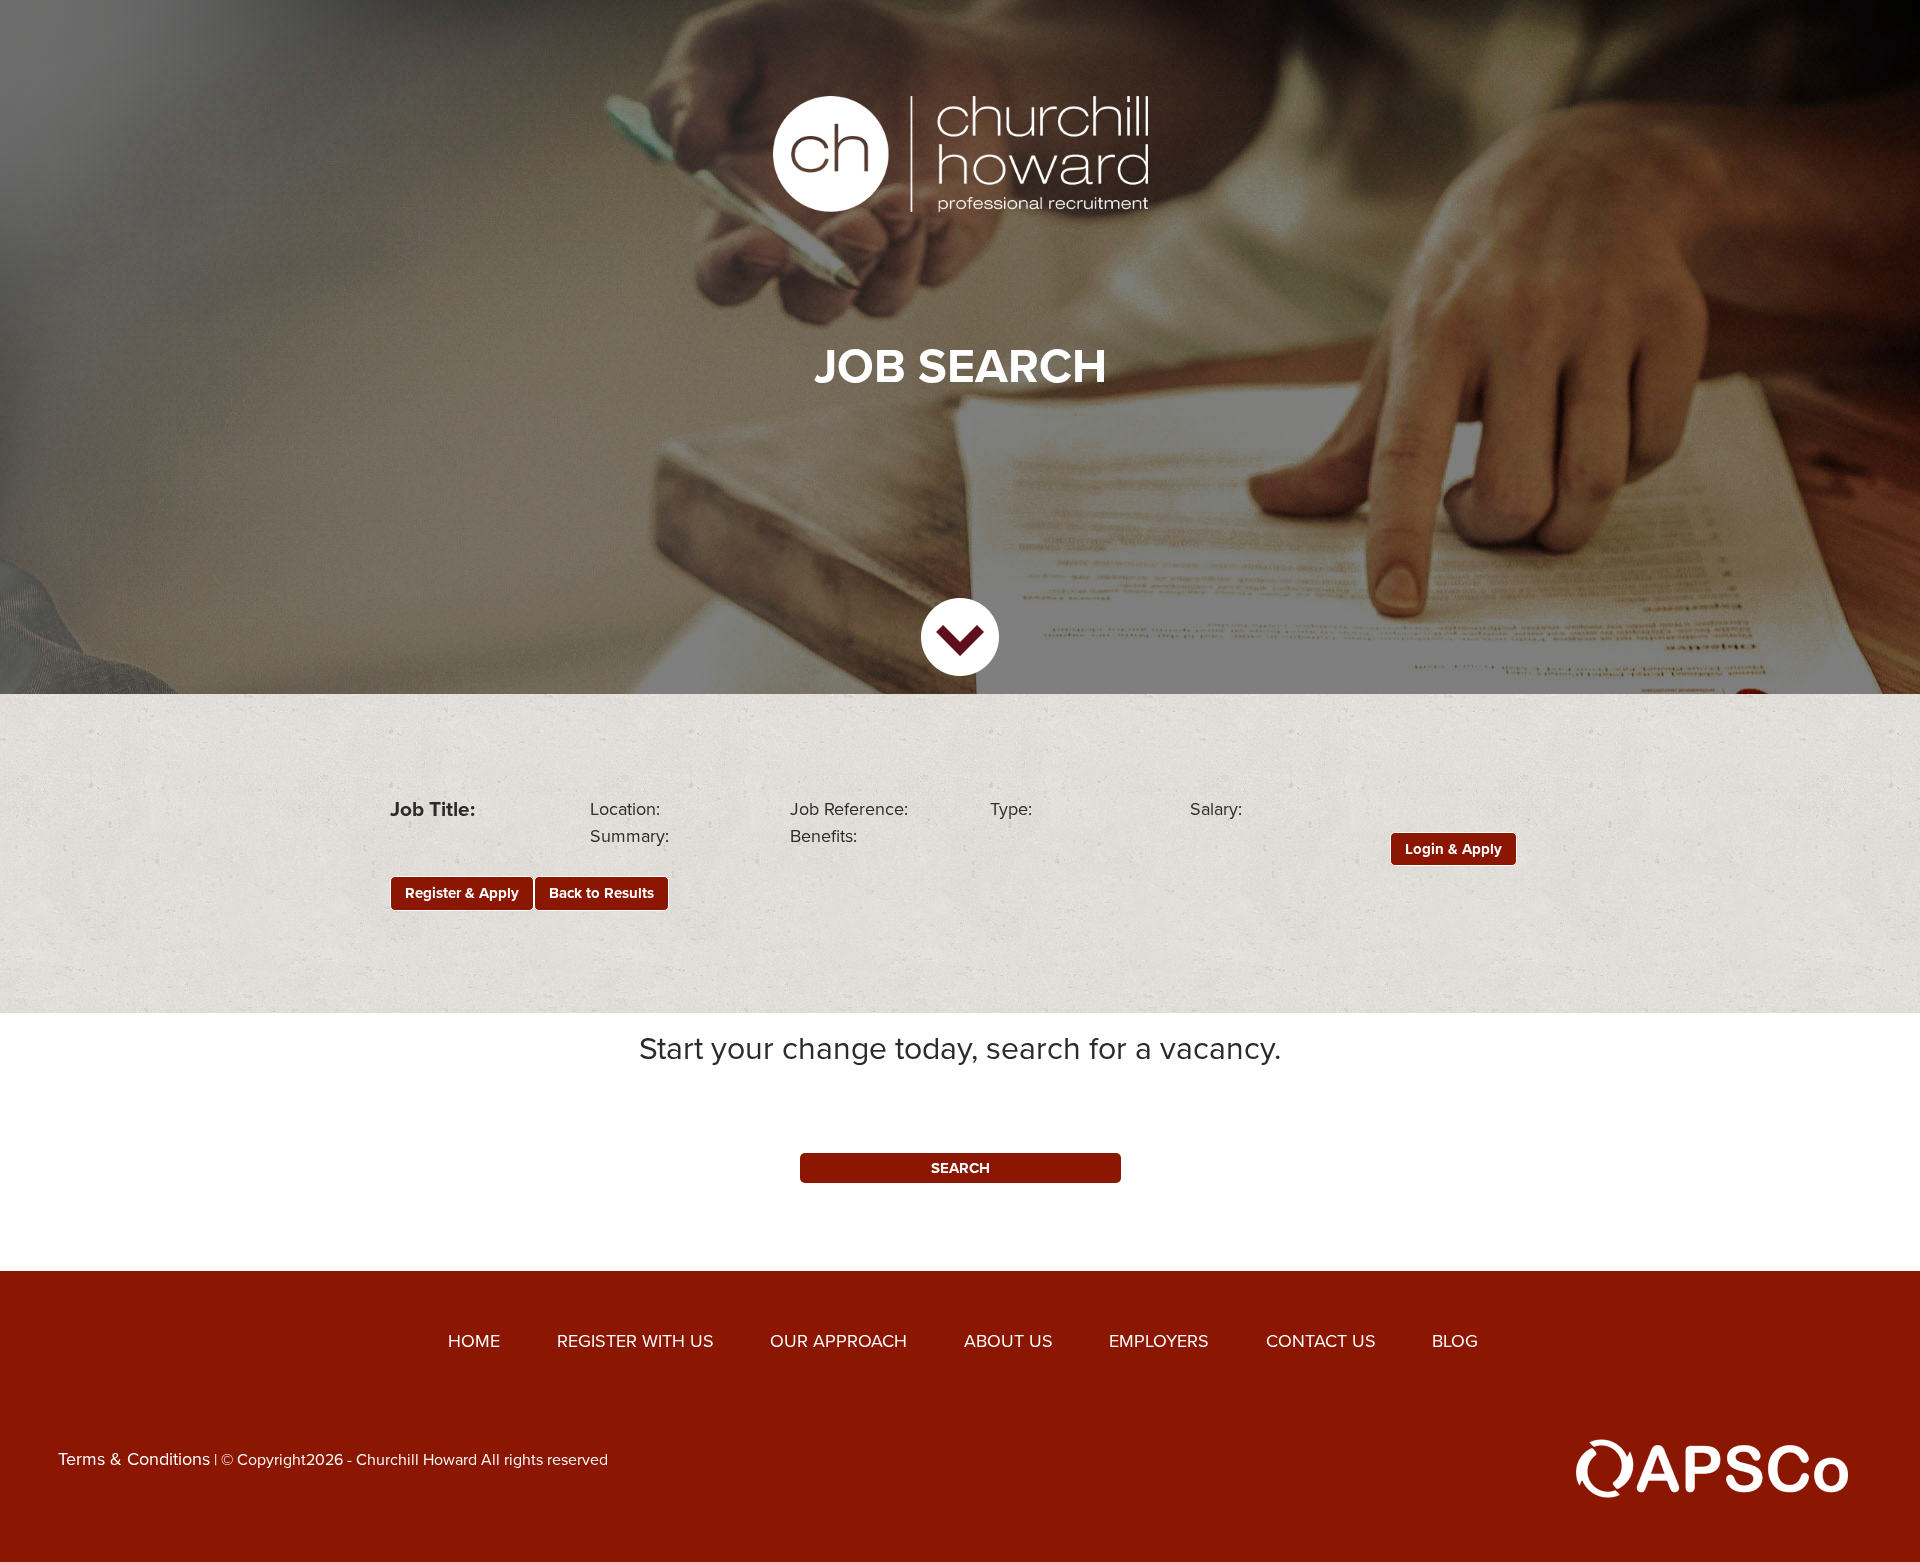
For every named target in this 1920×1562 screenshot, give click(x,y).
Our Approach (838, 1341)
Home (474, 1341)
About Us (1008, 1341)
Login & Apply (1453, 849)
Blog (1455, 1341)
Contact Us (1321, 1341)
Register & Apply (462, 893)
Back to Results (601, 893)
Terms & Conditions (134, 1458)
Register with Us (635, 1341)
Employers (1159, 1341)
